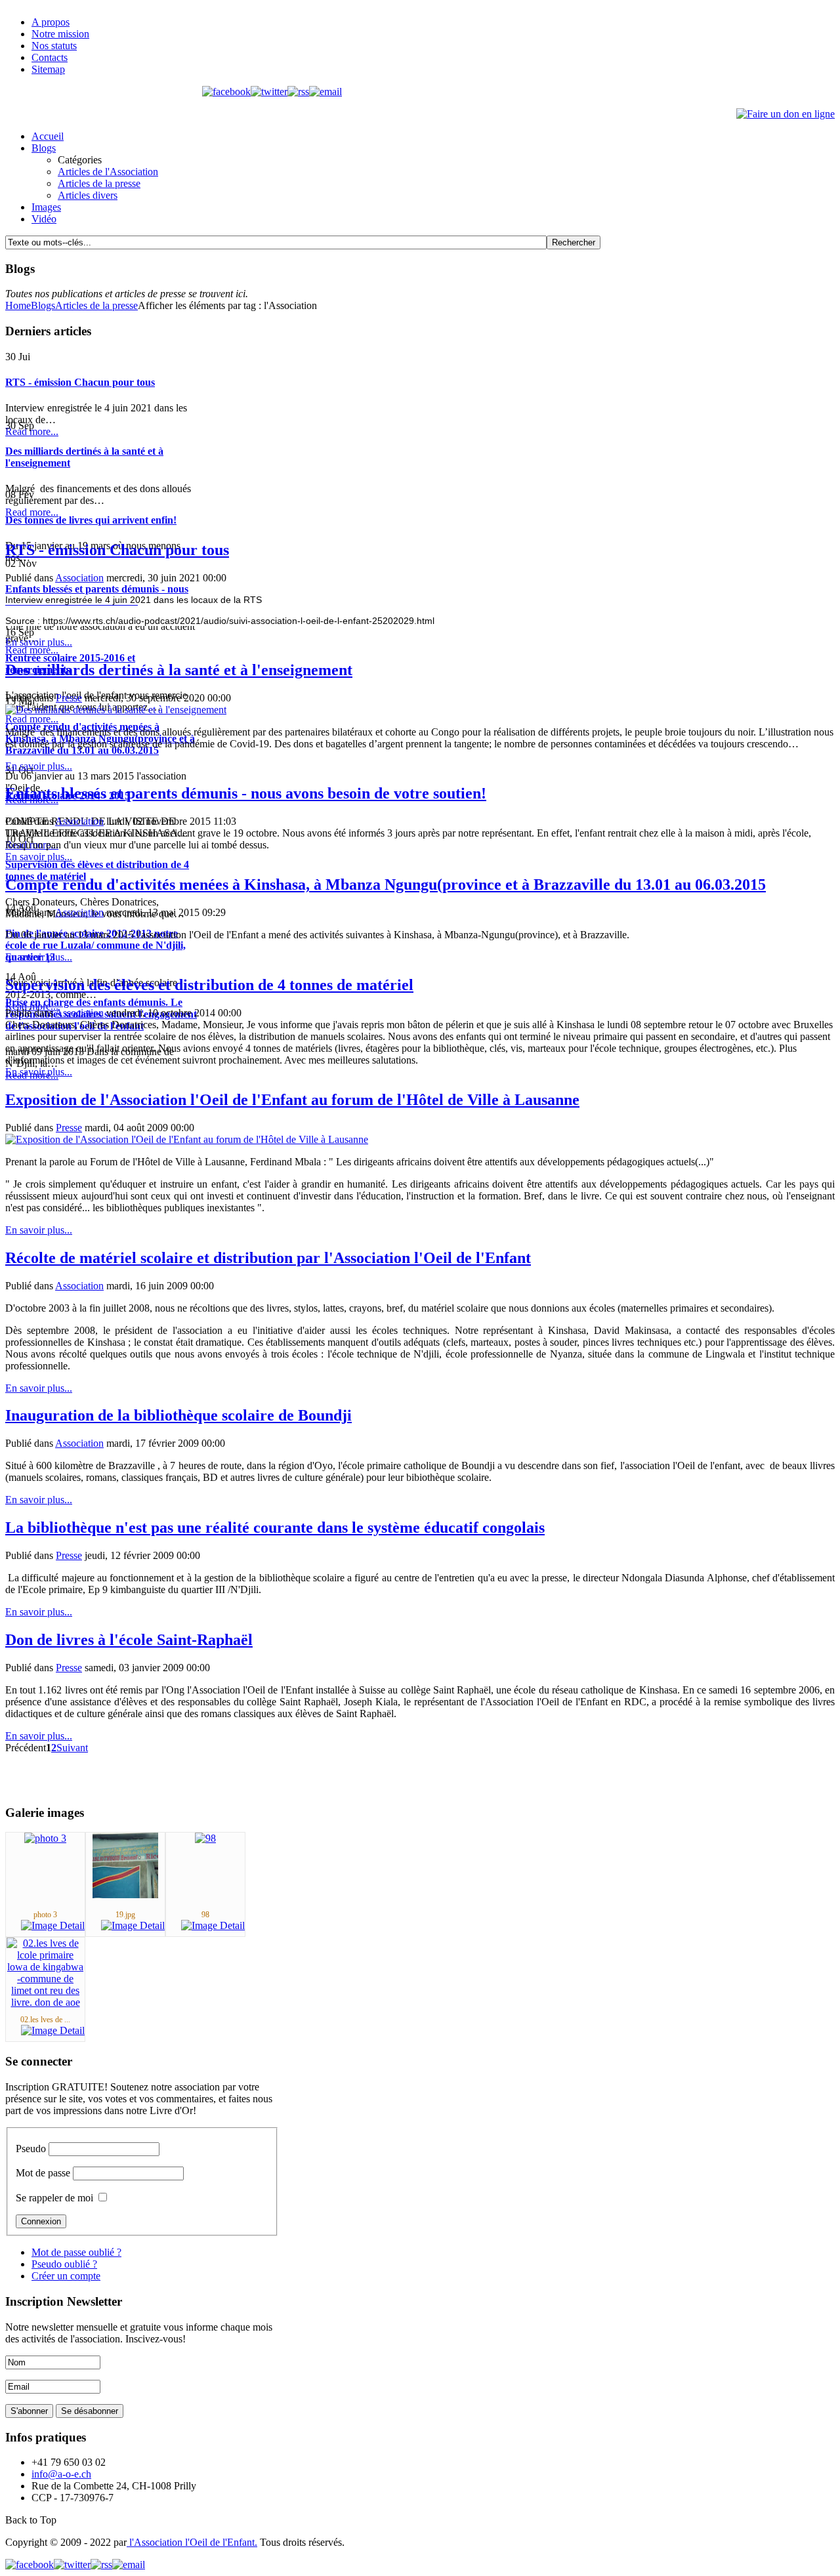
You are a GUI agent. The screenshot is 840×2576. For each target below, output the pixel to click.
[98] (205, 1838)
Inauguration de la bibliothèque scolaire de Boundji (178, 1415)
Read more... (32, 431)
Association (79, 578)
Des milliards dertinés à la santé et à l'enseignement (179, 670)
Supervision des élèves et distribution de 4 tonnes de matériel (209, 985)
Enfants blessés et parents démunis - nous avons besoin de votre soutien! (246, 793)
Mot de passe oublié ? (76, 2252)
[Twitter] (269, 92)
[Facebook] (226, 92)
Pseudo (31, 2149)
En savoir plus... (39, 642)
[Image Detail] (53, 1925)
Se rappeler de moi (54, 2198)
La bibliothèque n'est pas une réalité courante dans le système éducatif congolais (275, 1527)
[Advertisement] (159, 509)
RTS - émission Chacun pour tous (117, 550)
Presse (69, 698)
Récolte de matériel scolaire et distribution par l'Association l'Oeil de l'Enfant (268, 1258)
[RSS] (298, 92)
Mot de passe (43, 2173)
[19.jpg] (125, 1895)
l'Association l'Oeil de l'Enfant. (192, 2542)
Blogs (43, 305)
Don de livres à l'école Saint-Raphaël (129, 1640)
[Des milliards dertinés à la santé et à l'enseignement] (116, 710)
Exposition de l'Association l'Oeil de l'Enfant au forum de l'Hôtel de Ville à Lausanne (292, 1100)
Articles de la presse (96, 305)
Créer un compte (66, 2276)
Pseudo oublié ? (64, 2264)
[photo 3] (45, 1838)
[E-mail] (325, 92)
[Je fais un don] (786, 114)
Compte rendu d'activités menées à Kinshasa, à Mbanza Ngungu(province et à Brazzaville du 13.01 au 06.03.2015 (386, 884)
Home (18, 305)
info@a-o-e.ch (61, 2474)
